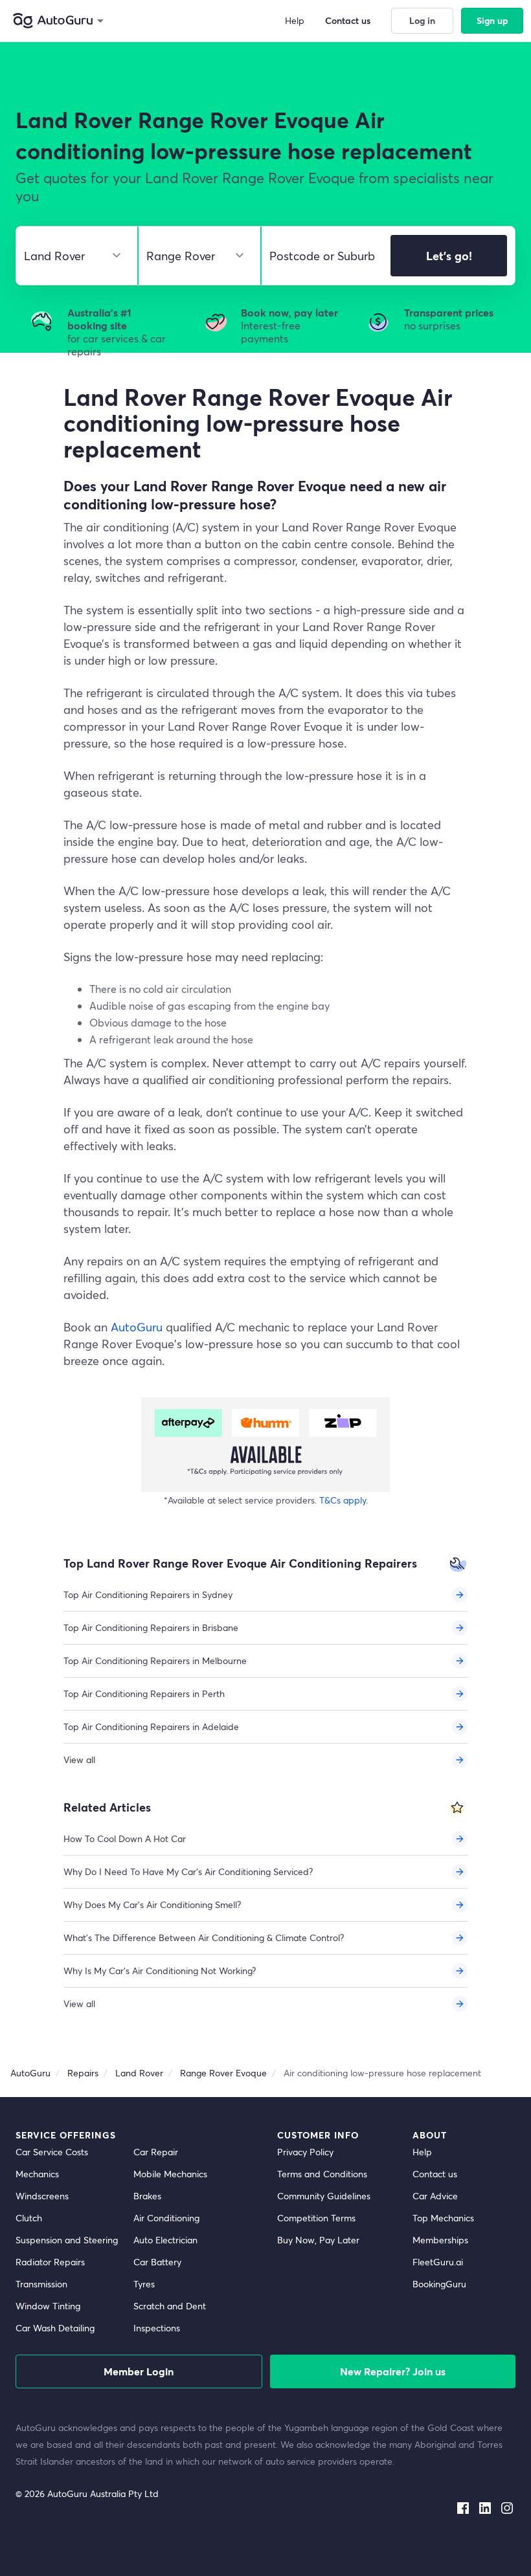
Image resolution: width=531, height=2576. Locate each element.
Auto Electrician (165, 2240)
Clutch (29, 2218)
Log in (422, 20)
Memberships (440, 2240)
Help (422, 2152)
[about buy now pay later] (265, 1445)
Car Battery (157, 2262)
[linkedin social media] (485, 2505)
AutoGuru (137, 1327)
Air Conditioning (166, 2218)
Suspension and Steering (67, 2240)
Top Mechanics (443, 2218)
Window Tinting (48, 2306)
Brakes (147, 2196)
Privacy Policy (305, 2152)
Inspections (157, 2328)
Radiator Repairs (50, 2262)
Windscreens (42, 2196)
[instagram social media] (507, 2505)
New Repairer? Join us (393, 2371)
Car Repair (156, 2152)
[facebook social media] (463, 2505)
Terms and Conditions (322, 2174)
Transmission (41, 2284)
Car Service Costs (52, 2152)
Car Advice (435, 2196)
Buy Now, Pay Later (318, 2240)
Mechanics (37, 2174)
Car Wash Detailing (55, 2328)
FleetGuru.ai (438, 2262)
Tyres (144, 2284)
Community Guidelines (324, 2196)
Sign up (492, 20)
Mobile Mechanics (170, 2174)
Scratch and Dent (170, 2306)
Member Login (139, 2371)
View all (79, 1760)
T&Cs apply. (344, 1500)
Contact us (435, 2174)
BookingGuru (439, 2284)
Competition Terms (316, 2218)
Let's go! (449, 256)
